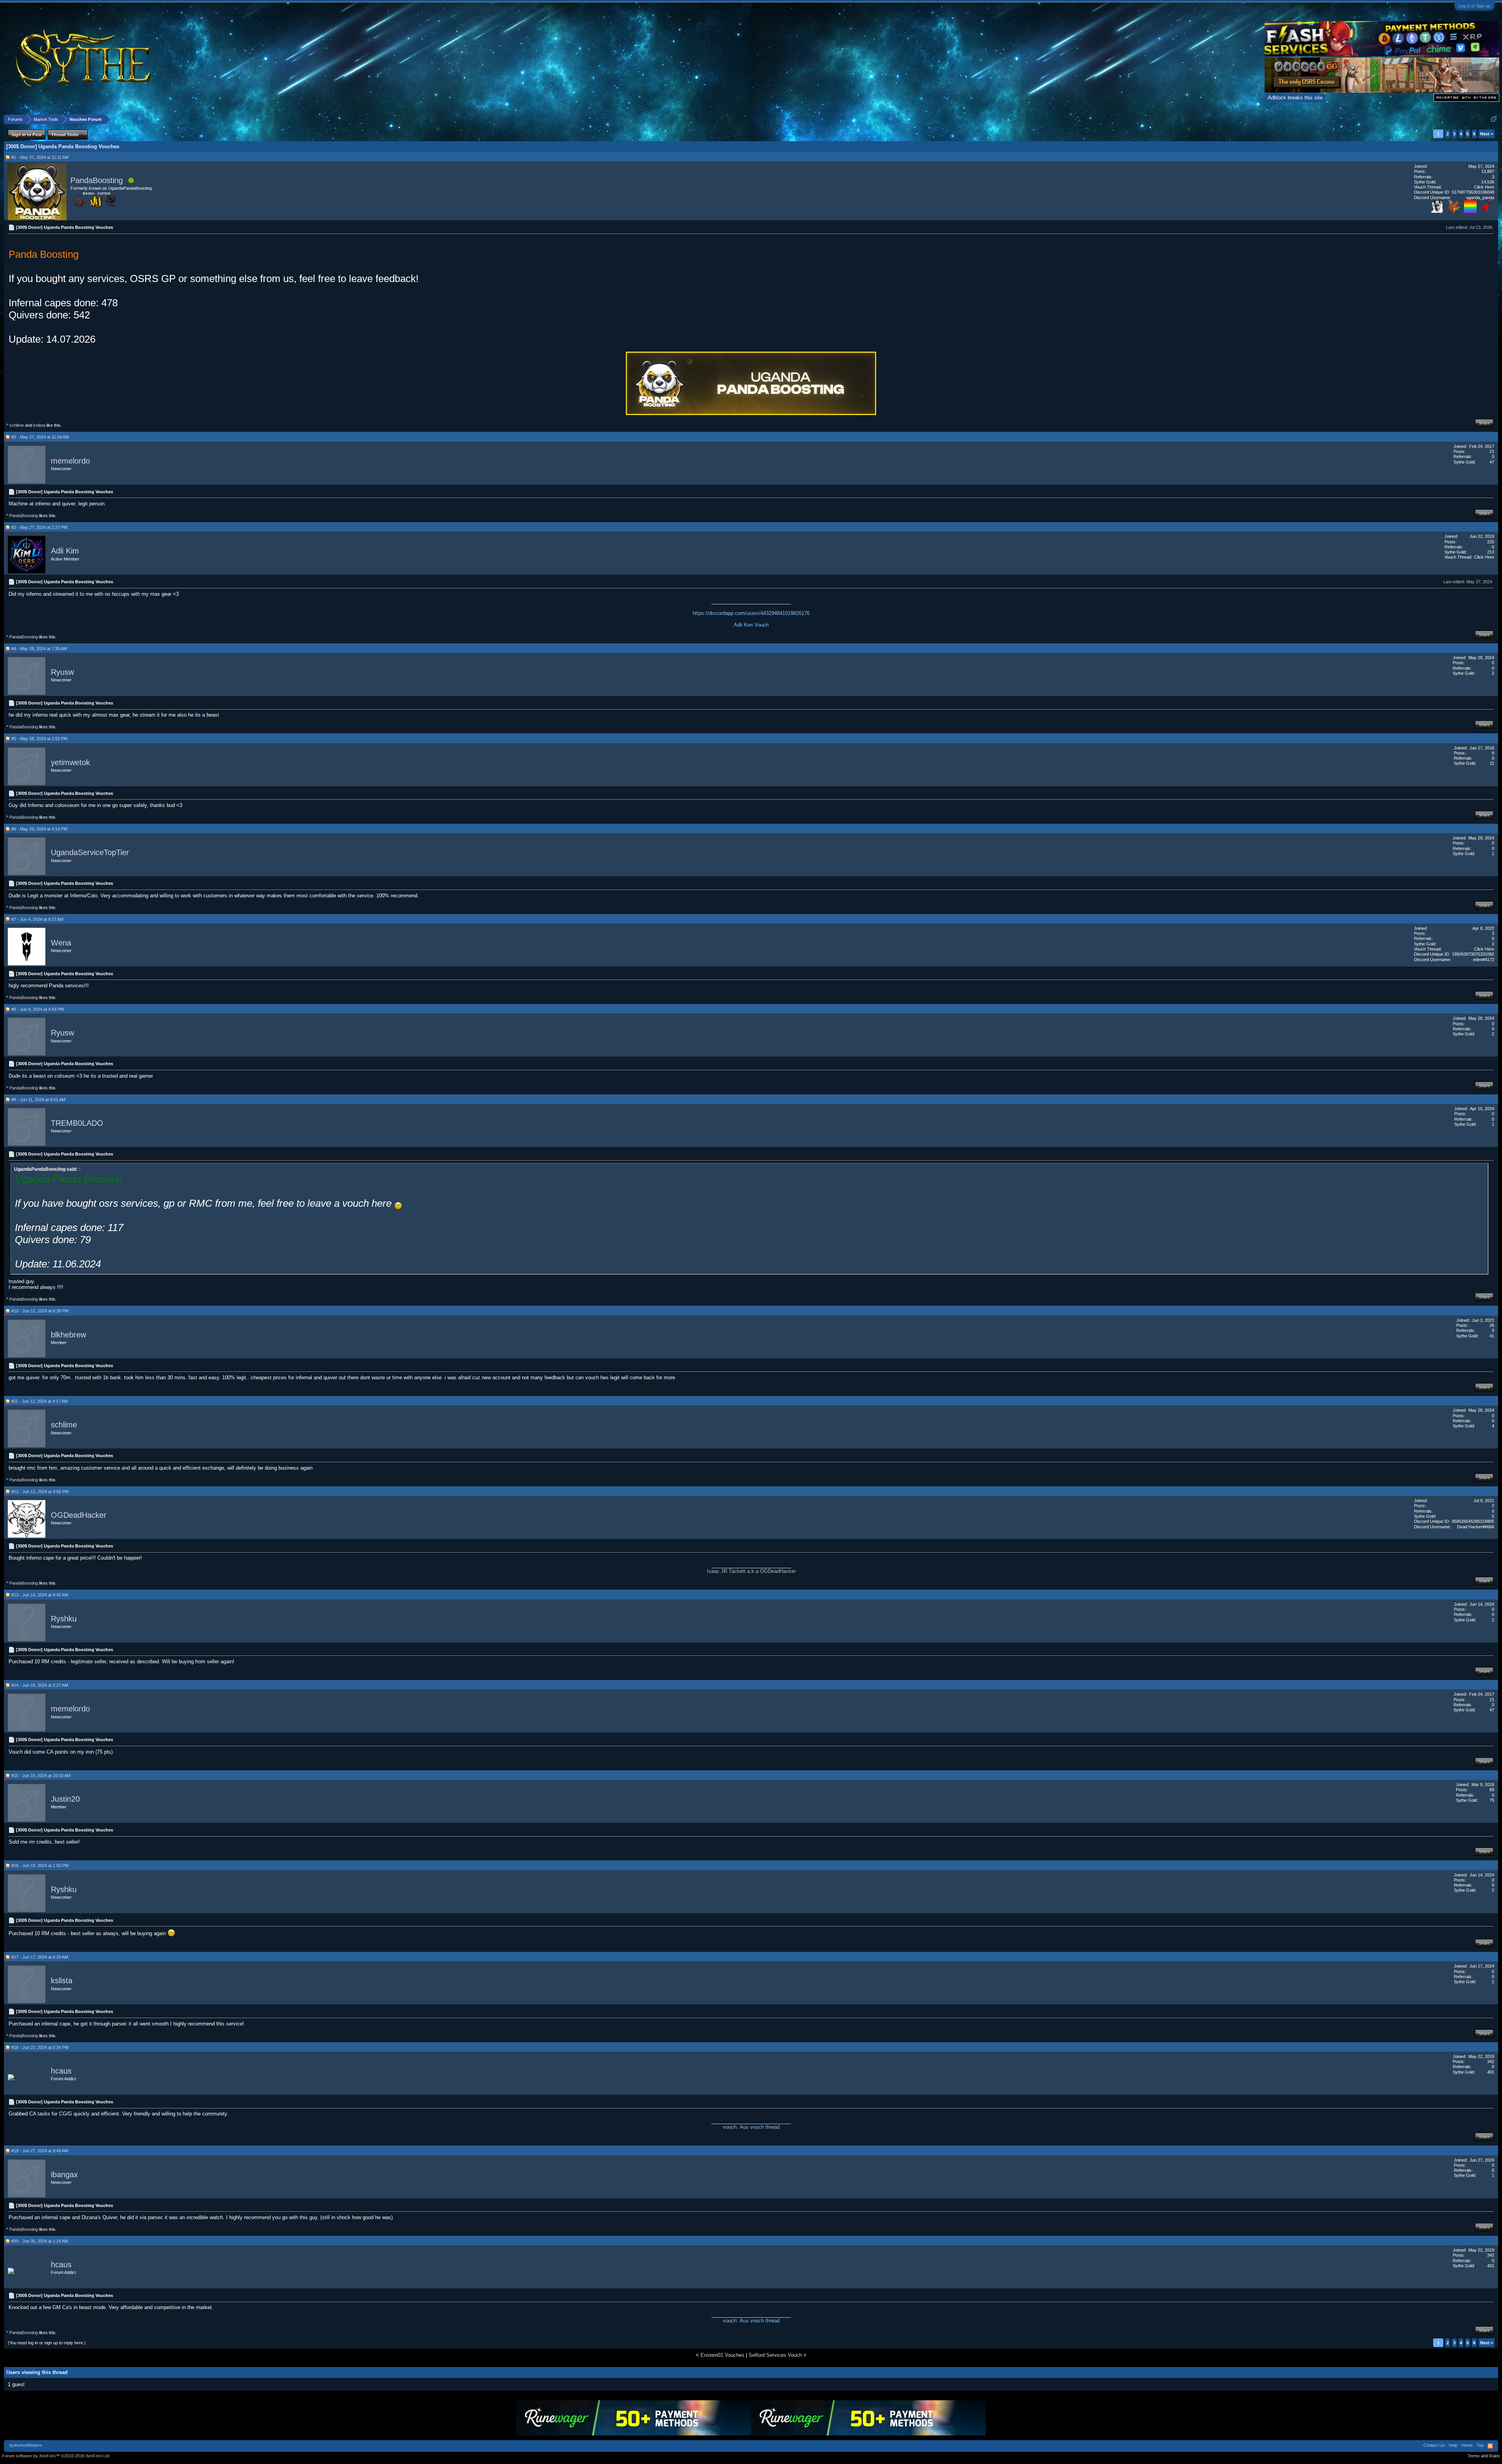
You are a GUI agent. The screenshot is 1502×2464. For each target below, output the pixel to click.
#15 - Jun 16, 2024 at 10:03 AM (41, 1776)
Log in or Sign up (1474, 6)
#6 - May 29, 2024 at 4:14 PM (39, 829)
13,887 (1488, 171)
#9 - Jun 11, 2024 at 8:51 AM (38, 1100)
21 (1492, 451)
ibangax (64, 2175)
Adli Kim (65, 551)
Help (1453, 2445)
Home (1467, 2445)
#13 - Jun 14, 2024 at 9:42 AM (40, 1595)
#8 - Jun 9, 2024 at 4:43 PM (38, 1009)
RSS (1490, 2446)
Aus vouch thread (760, 2127)
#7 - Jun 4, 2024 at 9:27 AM (37, 919)
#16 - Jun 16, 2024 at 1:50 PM (40, 1866)
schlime (17, 425)
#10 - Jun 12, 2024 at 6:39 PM (40, 1311)
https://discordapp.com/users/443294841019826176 (751, 613)
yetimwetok (70, 762)
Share (1484, 423)
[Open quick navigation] (1494, 119)
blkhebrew (68, 1335)
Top (1480, 2445)
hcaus (61, 2071)
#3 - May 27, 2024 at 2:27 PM (39, 527)
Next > (1487, 134)
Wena (61, 943)
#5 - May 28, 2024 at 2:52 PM (39, 739)
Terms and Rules (1484, 2456)
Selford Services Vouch (775, 2355)
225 (1491, 542)
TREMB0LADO (77, 1123)
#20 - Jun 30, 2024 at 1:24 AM (40, 2241)
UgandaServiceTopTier (90, 853)
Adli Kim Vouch (751, 625)
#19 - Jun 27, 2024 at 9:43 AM (40, 2151)
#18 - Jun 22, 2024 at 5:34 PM (40, 2047)
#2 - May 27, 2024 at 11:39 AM (40, 437)
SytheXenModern (25, 2445)
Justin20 (65, 1799)
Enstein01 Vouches (722, 2355)
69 (1492, 1790)
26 (1492, 1325)
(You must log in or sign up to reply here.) (47, 2343)
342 (1491, 2061)
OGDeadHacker (79, 1515)
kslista (39, 425)
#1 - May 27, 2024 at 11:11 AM (40, 157)
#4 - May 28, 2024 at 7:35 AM (39, 649)
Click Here (1484, 187)
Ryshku (64, 1619)
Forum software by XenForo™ (56, 2456)
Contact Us (1434, 2445)
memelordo (70, 461)
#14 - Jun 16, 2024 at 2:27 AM (40, 1685)
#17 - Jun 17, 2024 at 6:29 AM (40, 1957)
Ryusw (62, 672)
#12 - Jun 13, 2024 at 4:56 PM (40, 1492)
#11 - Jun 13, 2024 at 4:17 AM (40, 1401)
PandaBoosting (97, 180)
